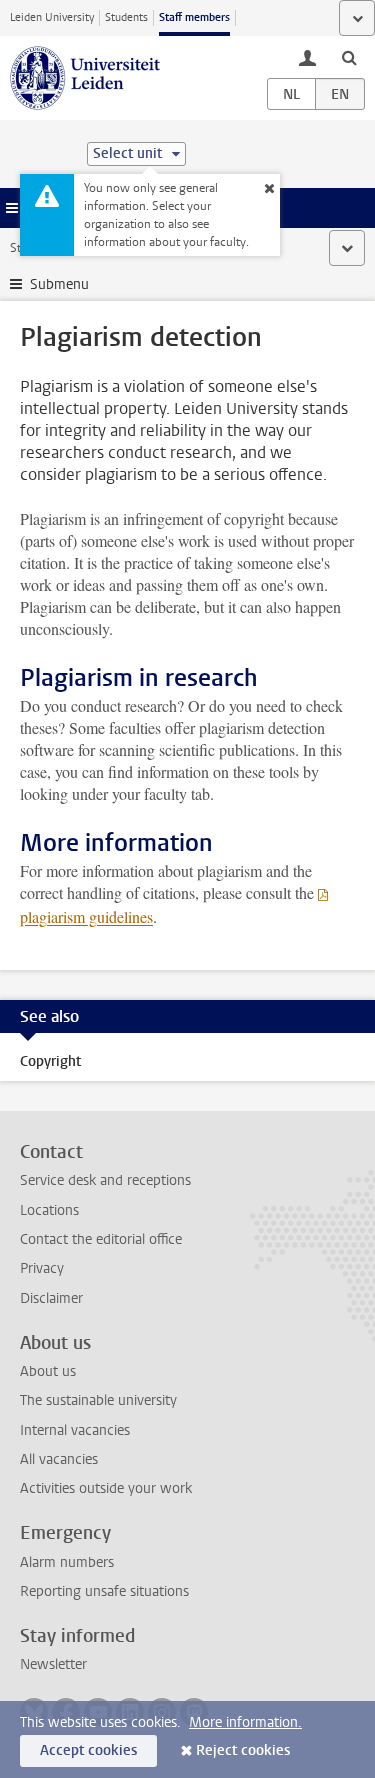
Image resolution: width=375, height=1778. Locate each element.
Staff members (194, 17)
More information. (245, 1722)
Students (126, 17)
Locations (49, 1210)
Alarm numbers (67, 1562)
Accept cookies (88, 1750)
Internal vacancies (75, 1430)
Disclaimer (51, 1298)
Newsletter (53, 1664)
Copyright (50, 1061)
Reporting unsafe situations (104, 1591)
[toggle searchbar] (349, 57)
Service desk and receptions (105, 1180)
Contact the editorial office (101, 1239)
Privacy (42, 1268)
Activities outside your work (106, 1488)
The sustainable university (98, 1400)
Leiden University (52, 17)
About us (48, 1371)
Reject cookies (243, 1750)
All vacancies (59, 1459)
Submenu (59, 284)
